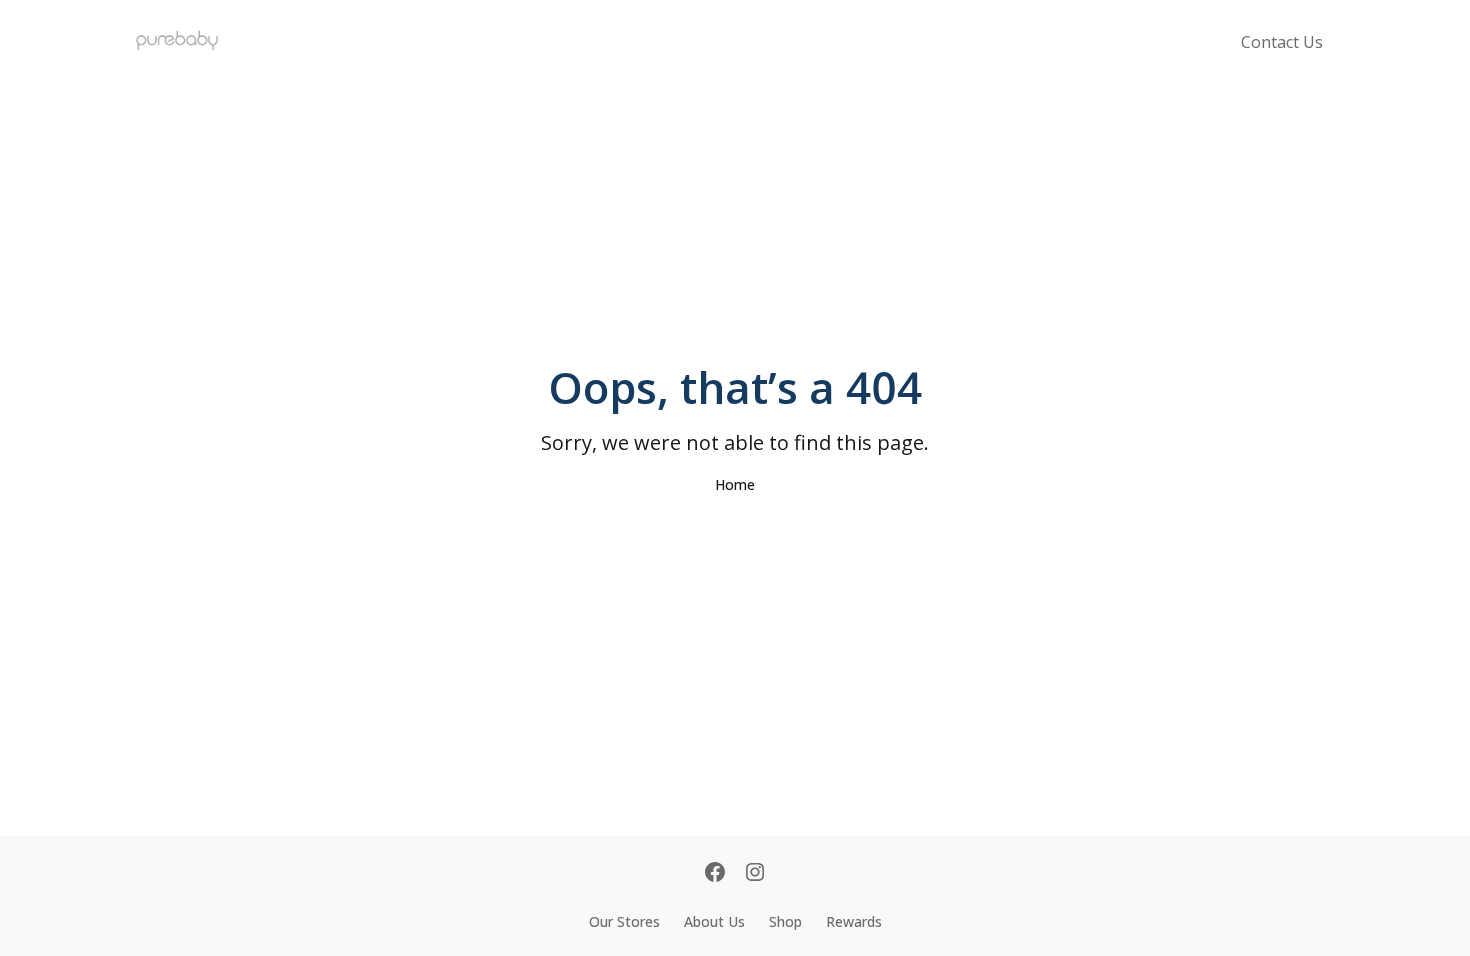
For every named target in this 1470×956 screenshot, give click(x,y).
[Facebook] (715, 874)
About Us (714, 921)
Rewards (854, 921)
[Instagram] (755, 874)
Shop (785, 921)
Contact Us (1282, 42)
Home (735, 484)
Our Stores (624, 921)
